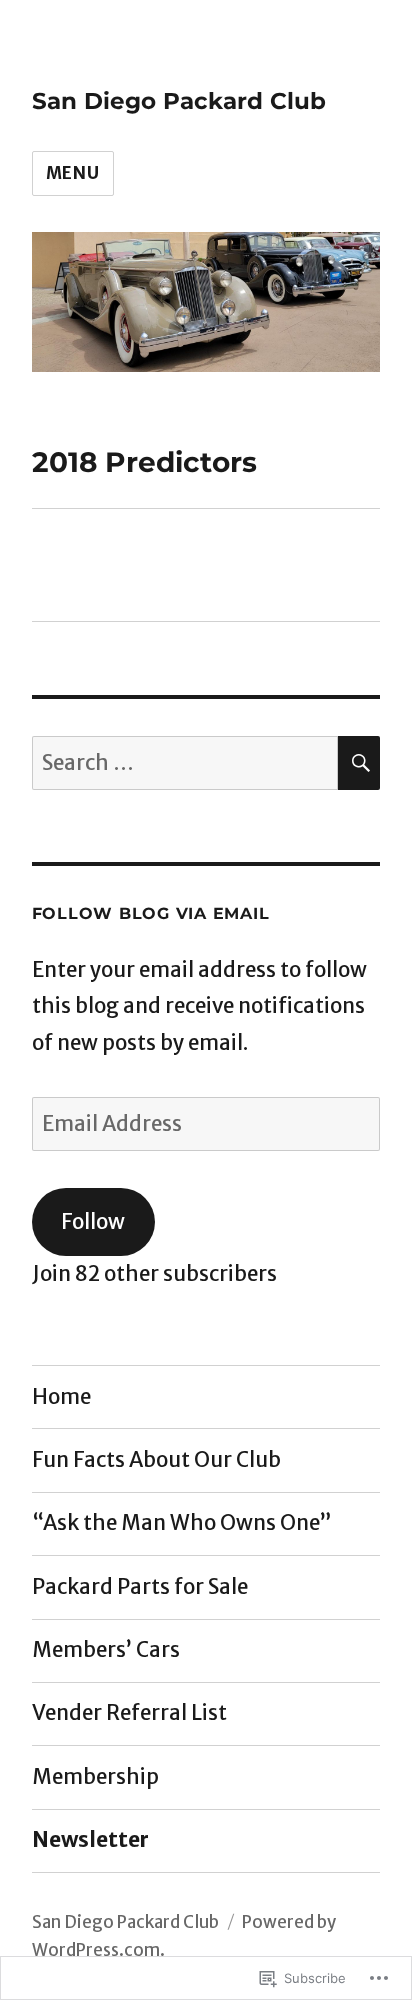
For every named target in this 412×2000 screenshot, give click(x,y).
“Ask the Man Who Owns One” (182, 1523)
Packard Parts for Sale (140, 1587)
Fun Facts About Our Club (156, 1460)
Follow (93, 1222)
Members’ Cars (106, 1650)
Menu (73, 173)
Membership (95, 1777)
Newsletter (90, 1840)
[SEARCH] (359, 763)
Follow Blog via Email (151, 913)
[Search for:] (185, 763)
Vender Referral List (129, 1713)
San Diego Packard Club (179, 101)
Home (61, 1397)
